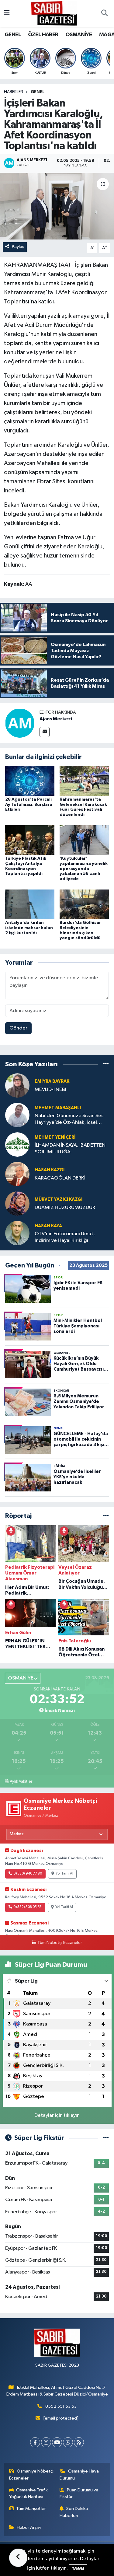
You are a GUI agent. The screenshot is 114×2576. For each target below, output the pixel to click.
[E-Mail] (45, 732)
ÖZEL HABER (43, 35)
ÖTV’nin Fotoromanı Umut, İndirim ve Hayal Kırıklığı (65, 1237)
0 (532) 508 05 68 (28, 1907)
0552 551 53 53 (61, 2406)
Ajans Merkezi (56, 719)
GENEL (13, 35)
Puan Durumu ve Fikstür (79, 2493)
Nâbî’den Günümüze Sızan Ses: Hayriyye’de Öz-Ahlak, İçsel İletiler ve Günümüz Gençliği (70, 1119)
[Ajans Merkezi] (20, 723)
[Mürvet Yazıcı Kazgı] (17, 1203)
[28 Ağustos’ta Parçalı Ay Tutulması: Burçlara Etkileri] (30, 781)
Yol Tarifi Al (64, 1874)
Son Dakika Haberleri (74, 2512)
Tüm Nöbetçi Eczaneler (60, 1943)
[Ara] (104, 14)
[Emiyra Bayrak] (17, 1085)
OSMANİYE (79, 35)
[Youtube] (57, 2442)
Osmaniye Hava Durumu (79, 2475)
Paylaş (18, 247)
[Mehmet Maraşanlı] (17, 1115)
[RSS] (79, 2442)
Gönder (18, 1028)
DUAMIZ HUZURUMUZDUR (65, 1208)
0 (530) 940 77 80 (28, 1874)
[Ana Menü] (7, 14)
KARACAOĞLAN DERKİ (60, 1178)
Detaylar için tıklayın (57, 2115)
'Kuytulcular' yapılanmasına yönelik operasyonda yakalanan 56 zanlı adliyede (84, 869)
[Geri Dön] (18, 2558)
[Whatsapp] (68, 2442)
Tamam (78, 2569)
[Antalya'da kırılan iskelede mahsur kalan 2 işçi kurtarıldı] (30, 904)
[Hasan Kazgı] (17, 1174)
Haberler (14, 92)
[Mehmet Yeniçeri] (17, 1144)
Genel (38, 92)
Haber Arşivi (29, 2527)
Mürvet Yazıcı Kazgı (59, 1199)
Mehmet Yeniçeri (55, 1137)
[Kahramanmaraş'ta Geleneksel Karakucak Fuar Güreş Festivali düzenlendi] (84, 781)
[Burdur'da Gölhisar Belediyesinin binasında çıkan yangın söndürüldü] (84, 904)
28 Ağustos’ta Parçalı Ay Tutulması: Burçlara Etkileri (29, 805)
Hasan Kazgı (50, 1170)
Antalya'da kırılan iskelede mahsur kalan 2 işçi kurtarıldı (29, 928)
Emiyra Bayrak (52, 1081)
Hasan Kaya (48, 1226)
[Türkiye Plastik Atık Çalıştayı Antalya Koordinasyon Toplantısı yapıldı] (30, 840)
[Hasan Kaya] (17, 1233)
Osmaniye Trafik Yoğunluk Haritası (29, 2493)
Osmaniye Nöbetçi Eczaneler (31, 2475)
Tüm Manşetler (31, 2509)
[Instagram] (46, 2442)
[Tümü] (106, 1064)
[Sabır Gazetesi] (54, 13)
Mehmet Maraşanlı (58, 1108)
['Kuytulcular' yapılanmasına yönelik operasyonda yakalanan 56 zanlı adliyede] (84, 840)
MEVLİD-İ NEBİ (50, 1090)
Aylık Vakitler (21, 1781)
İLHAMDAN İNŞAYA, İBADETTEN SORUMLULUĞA (70, 1148)
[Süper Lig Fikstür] (106, 2138)
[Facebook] (35, 2442)
